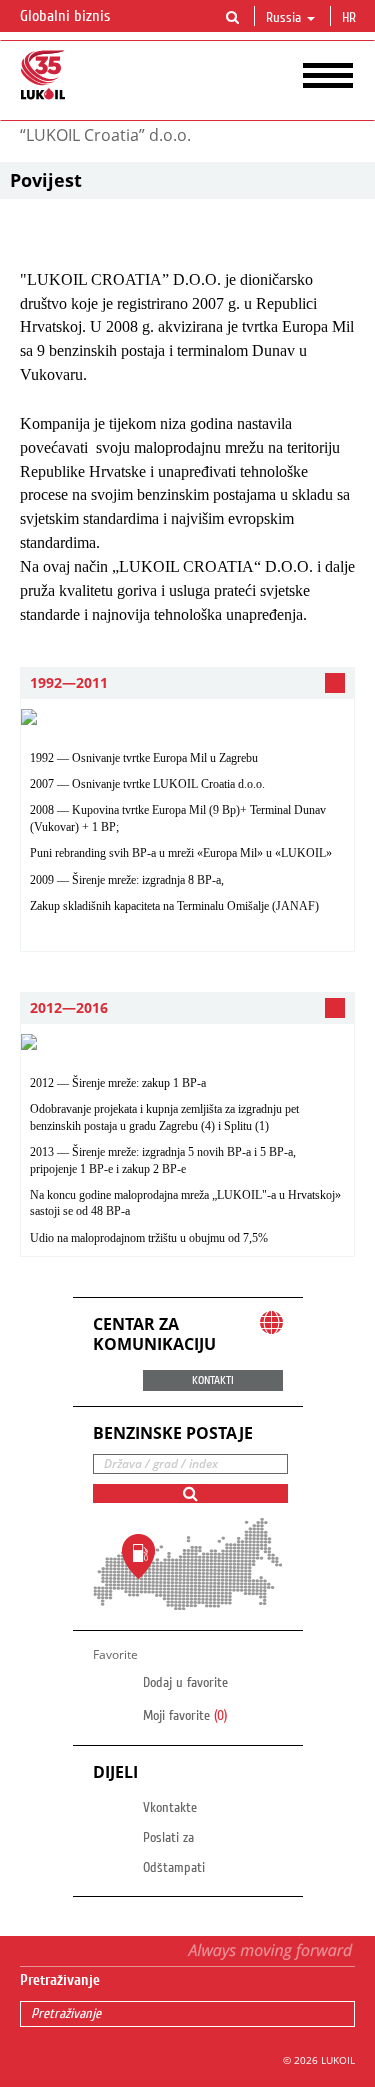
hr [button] (351, 18)
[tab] (187, 683)
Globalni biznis (67, 16)
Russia (283, 18)
